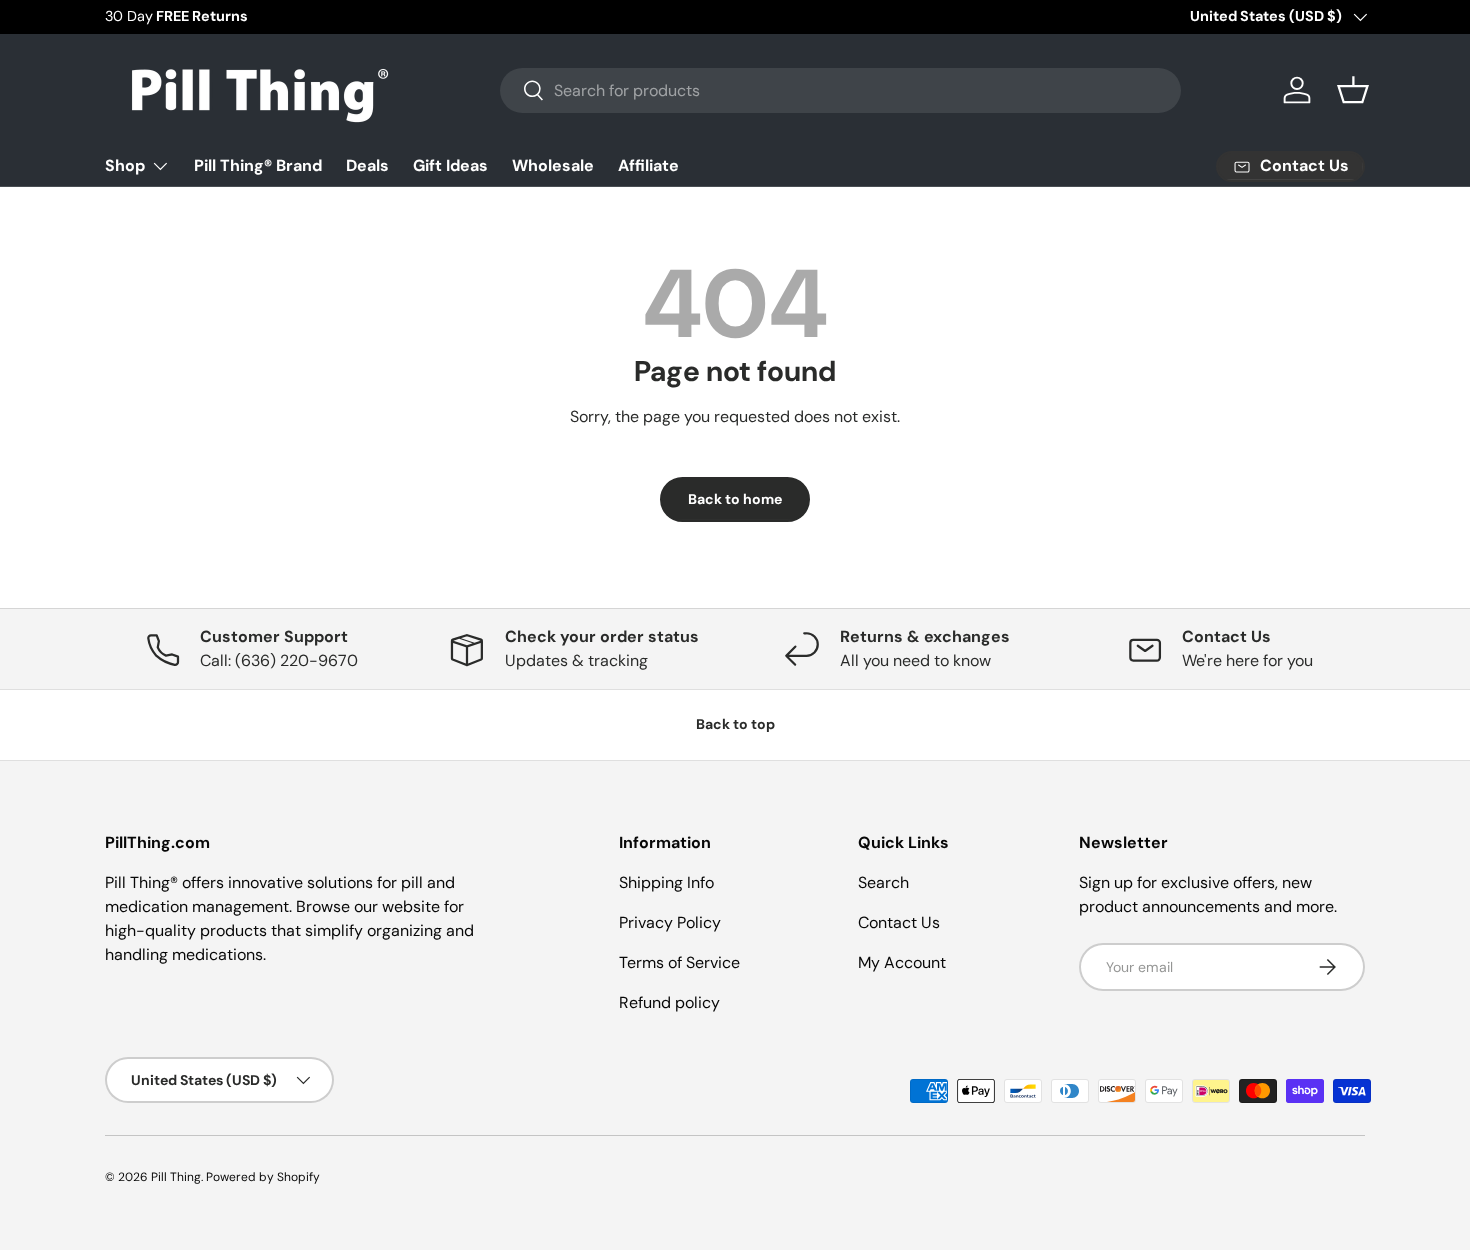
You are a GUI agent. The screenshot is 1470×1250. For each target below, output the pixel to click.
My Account (902, 962)
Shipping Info (666, 882)
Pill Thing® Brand (258, 165)
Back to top (735, 724)
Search (883, 882)
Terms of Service (679, 962)
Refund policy (669, 1002)
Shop (125, 165)
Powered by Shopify (263, 1177)
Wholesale (553, 165)
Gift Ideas (450, 165)
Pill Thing (176, 1177)
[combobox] (840, 90)
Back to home (735, 499)
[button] (1353, 90)
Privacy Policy (670, 922)
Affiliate (648, 165)
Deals (367, 165)
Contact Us (899, 922)
